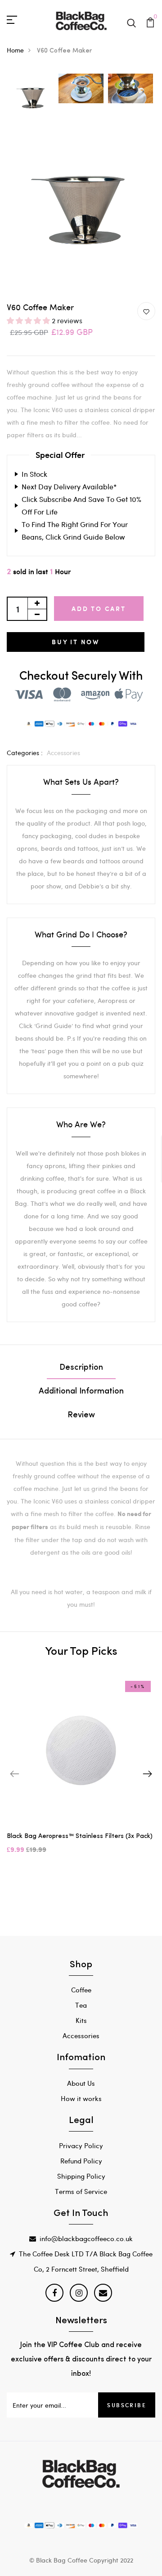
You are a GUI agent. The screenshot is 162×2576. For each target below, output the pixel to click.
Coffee (81, 1990)
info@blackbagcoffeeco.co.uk (86, 2238)
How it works (81, 2098)
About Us (81, 2083)
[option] (31, 99)
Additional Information (81, 1392)
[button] (29, 320)
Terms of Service (81, 2191)
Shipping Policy (81, 2176)
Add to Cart (99, 609)
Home (15, 50)
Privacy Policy (81, 2145)
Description (81, 1368)
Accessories (63, 753)
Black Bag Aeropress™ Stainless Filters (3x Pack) (80, 1836)
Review (81, 1415)
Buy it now (76, 642)
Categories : (25, 753)
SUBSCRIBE (127, 2405)
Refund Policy (81, 2161)
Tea (81, 2005)
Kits (81, 2020)
